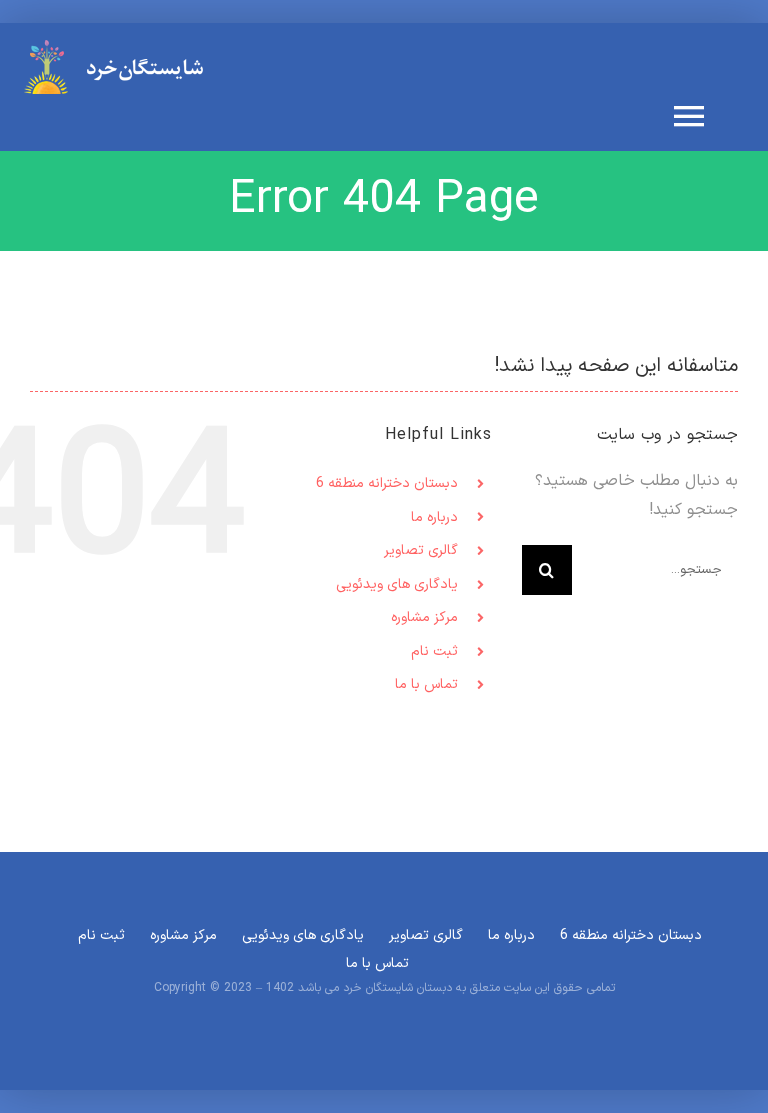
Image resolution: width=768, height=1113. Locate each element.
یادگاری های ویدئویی (397, 584)
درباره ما (434, 517)
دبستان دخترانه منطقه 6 (387, 483)
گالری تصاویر (421, 550)
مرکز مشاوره (424, 617)
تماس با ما (426, 684)
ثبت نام (434, 651)
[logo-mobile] (120, 46)
